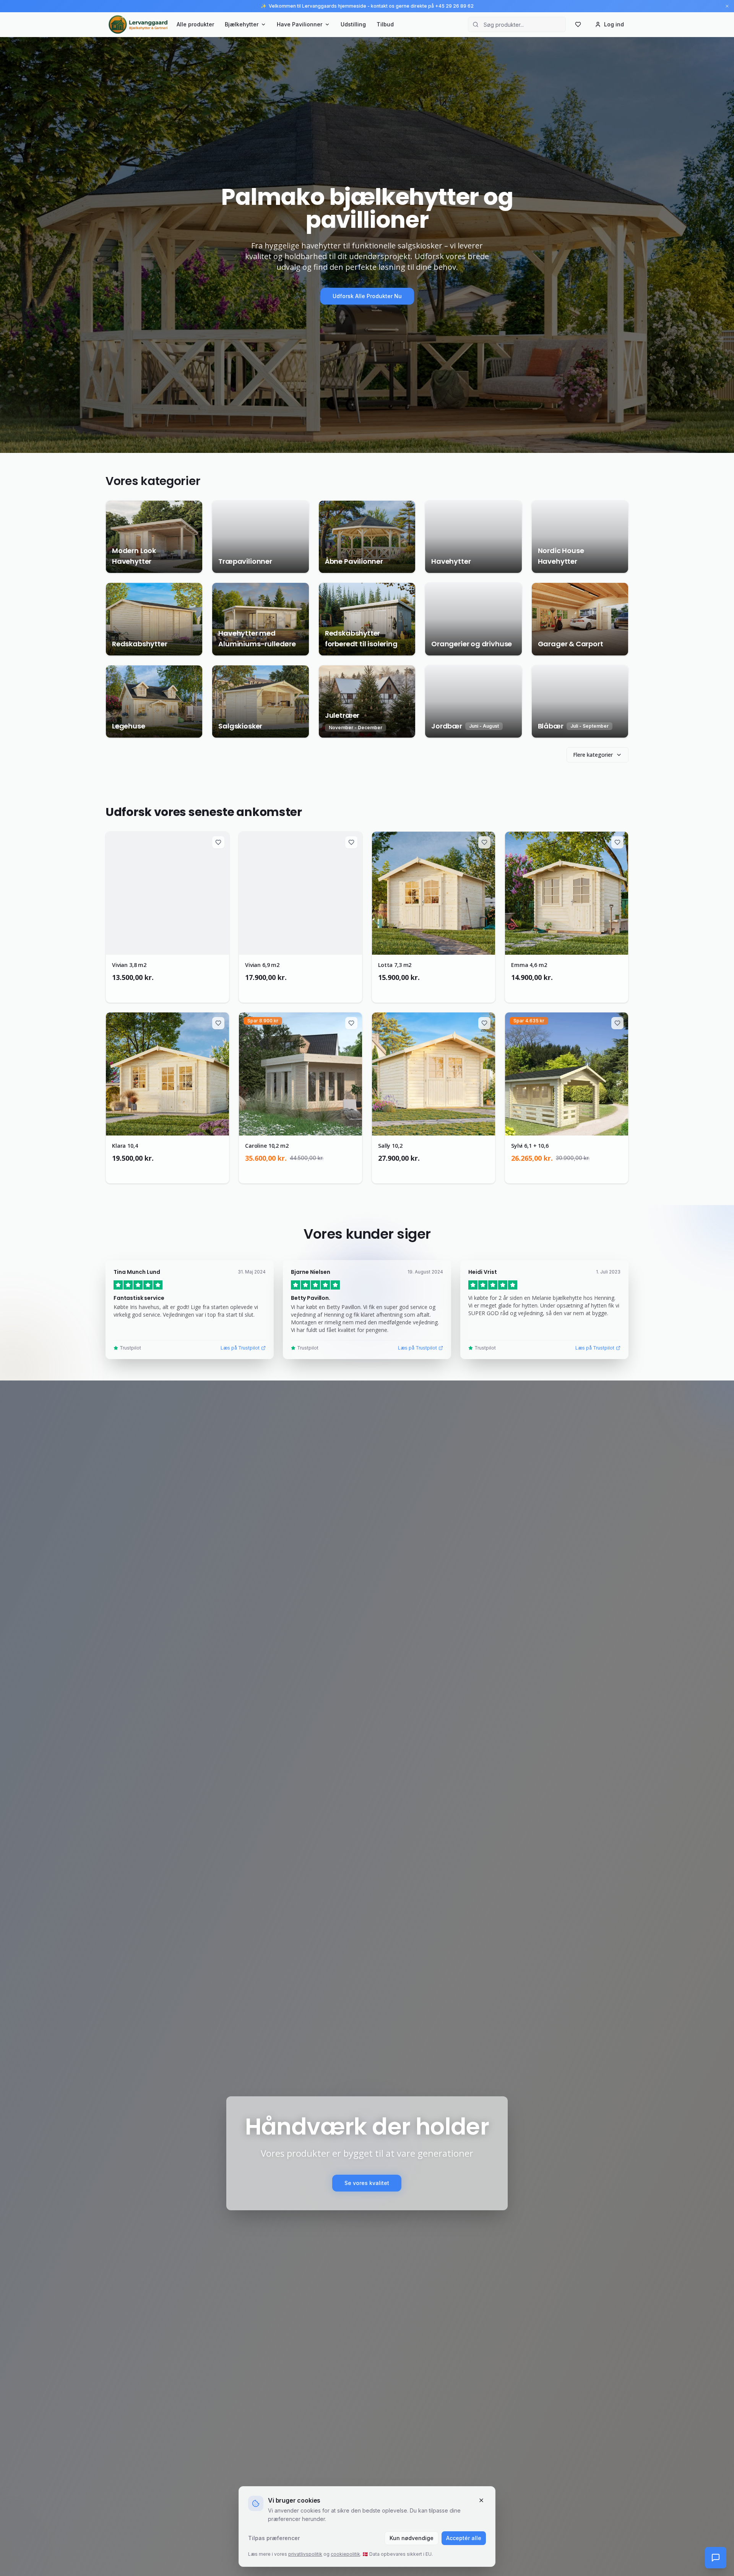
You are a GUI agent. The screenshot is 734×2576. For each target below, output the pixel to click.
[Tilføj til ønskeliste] (218, 842)
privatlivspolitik (305, 2554)
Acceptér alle (464, 2538)
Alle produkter (195, 24)
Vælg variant (172, 989)
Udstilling (353, 24)
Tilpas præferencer (274, 2538)
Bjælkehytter (242, 24)
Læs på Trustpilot (240, 1348)
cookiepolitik (345, 2554)
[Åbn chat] (716, 2558)
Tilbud (385, 24)
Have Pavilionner (300, 24)
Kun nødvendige (412, 2538)
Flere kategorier (593, 755)
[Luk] (481, 2500)
